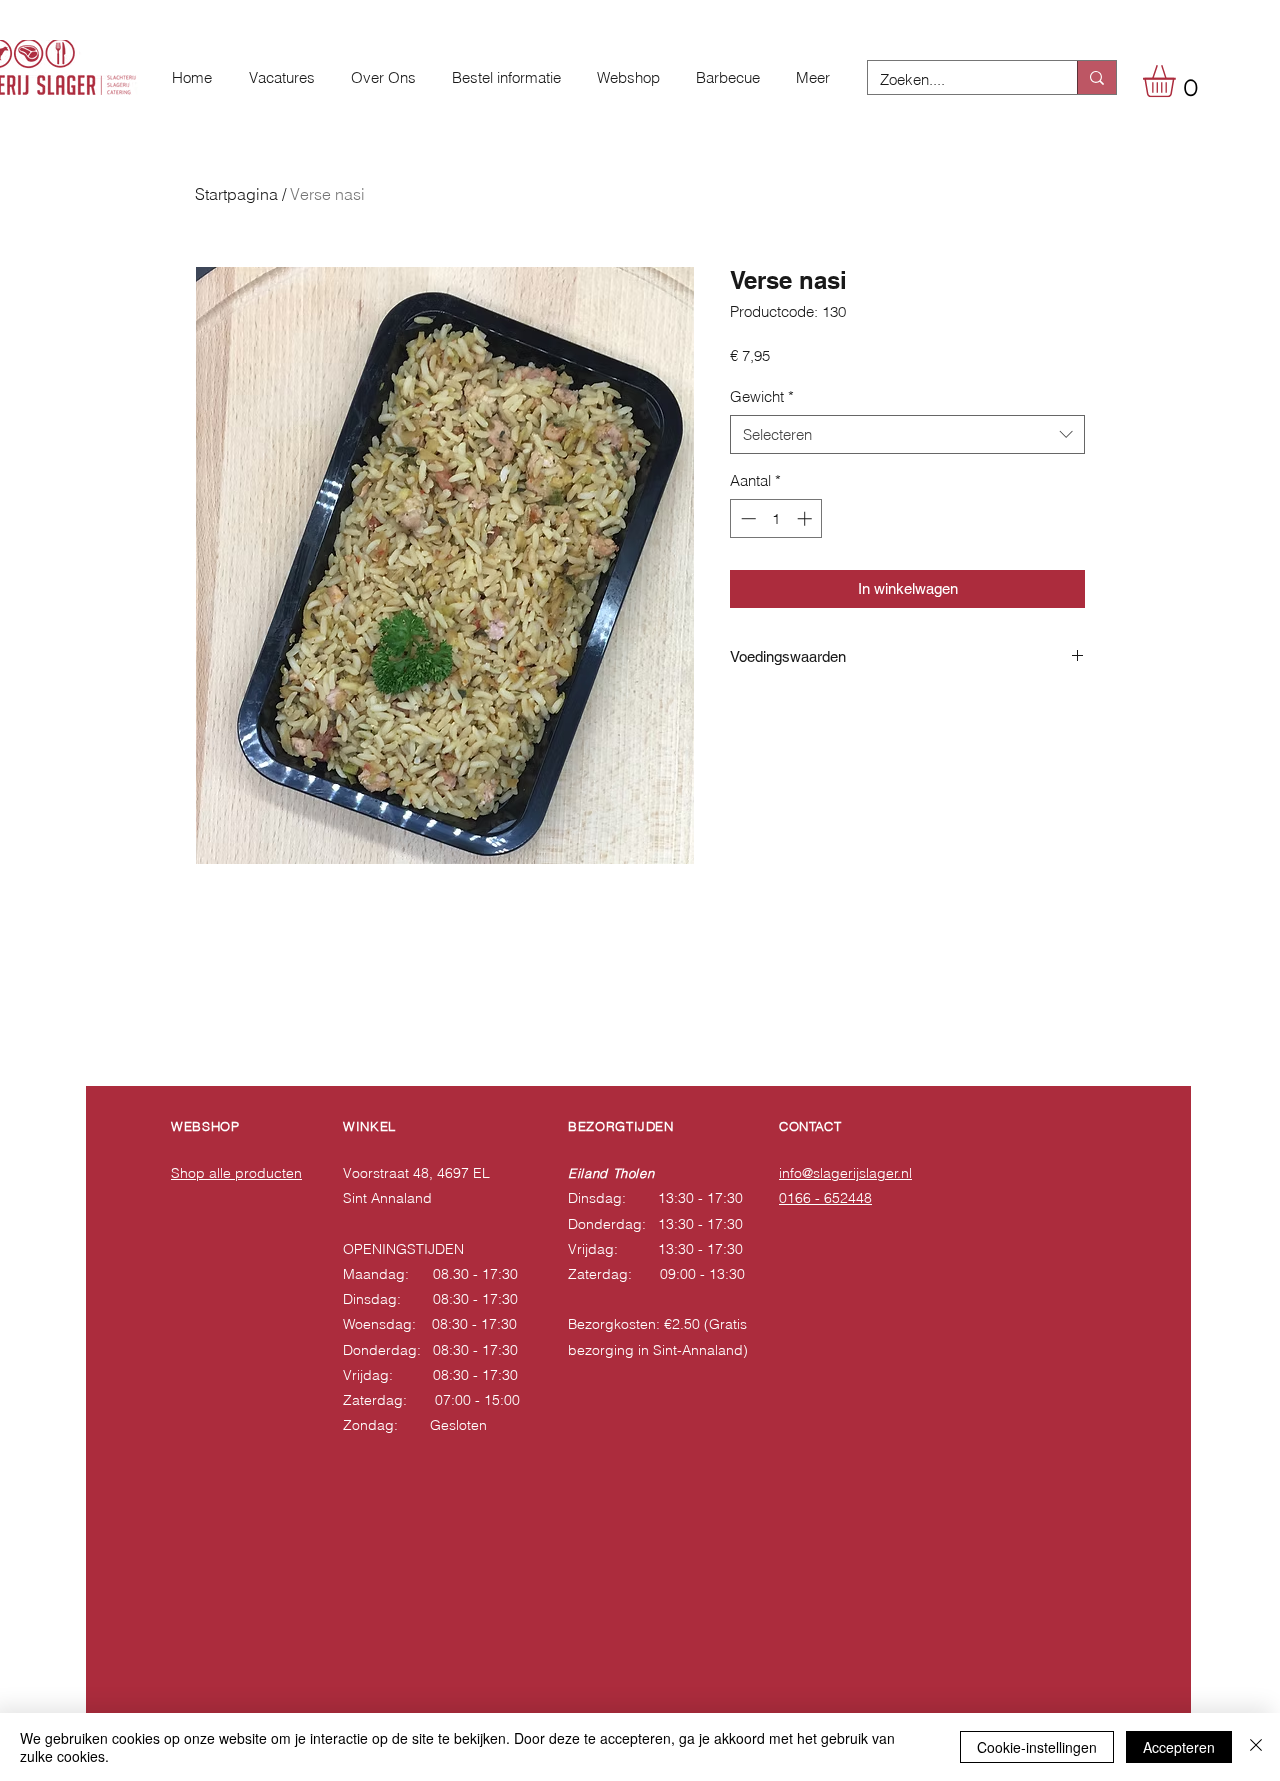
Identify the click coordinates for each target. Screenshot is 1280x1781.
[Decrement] (746, 518)
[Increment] (806, 518)
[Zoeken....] (1096, 77)
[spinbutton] (776, 518)
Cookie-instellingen (1037, 1747)
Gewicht (762, 396)
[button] (1178, 81)
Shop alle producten (236, 1173)
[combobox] (907, 434)
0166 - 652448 (825, 1198)
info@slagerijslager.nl (845, 1173)
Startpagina (236, 194)
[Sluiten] (1256, 1747)
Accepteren (1179, 1747)
